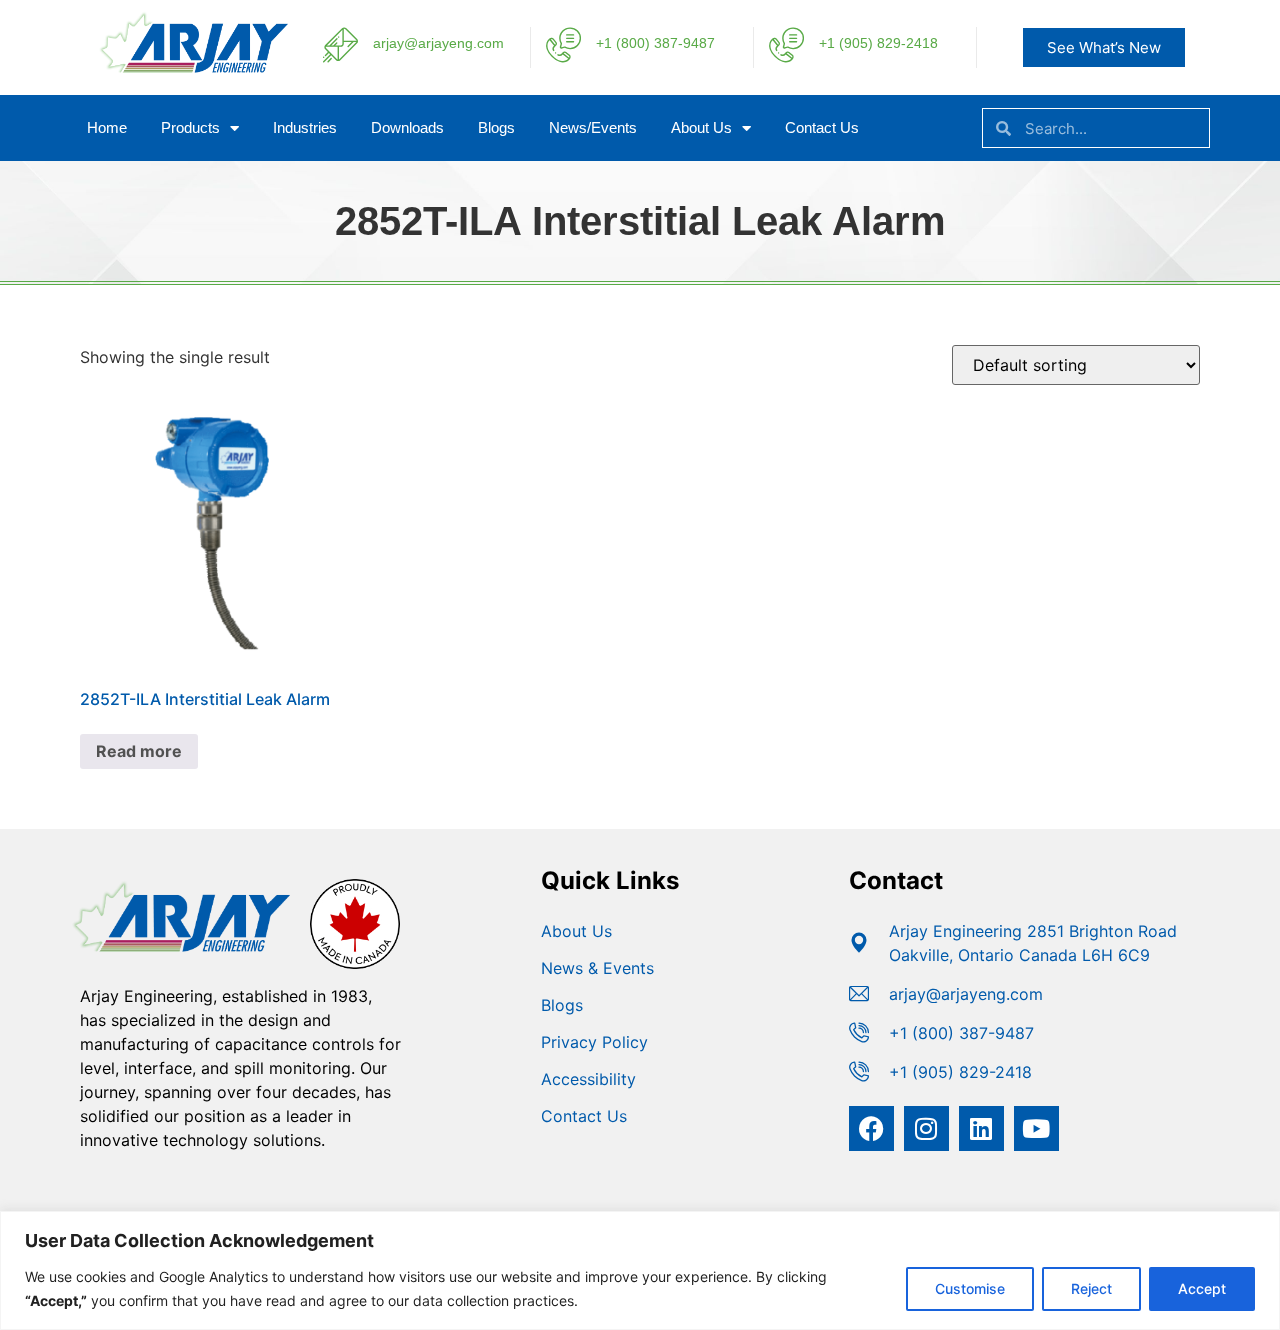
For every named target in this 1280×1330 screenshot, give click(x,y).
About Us (701, 127)
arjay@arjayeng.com (438, 43)
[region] (640, 1270)
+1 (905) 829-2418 (878, 43)
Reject (1091, 1288)
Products (190, 127)
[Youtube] (1036, 1128)
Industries (305, 127)
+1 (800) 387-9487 (655, 43)
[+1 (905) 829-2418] (786, 44)
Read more (139, 751)
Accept (1202, 1288)
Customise (970, 1288)
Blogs (496, 127)
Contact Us (822, 127)
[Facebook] (871, 1128)
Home (107, 127)
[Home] (184, 73)
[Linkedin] (981, 1128)
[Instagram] (926, 1128)
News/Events (593, 127)
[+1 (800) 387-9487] (563, 44)
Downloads (407, 127)
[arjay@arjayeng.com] (340, 44)
